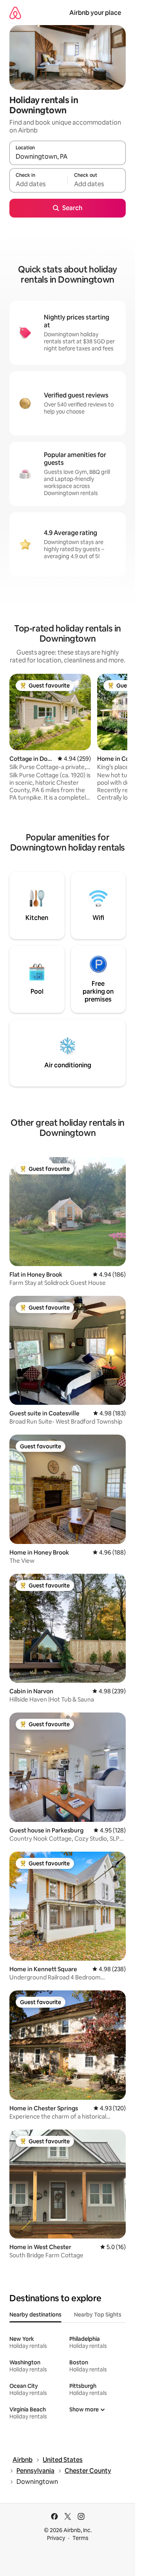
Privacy (56, 2538)
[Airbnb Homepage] (15, 13)
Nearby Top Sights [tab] (98, 2315)
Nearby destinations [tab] (35, 2315)
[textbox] (38, 184)
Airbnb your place (95, 13)
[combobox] (68, 156)
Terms (80, 2538)
